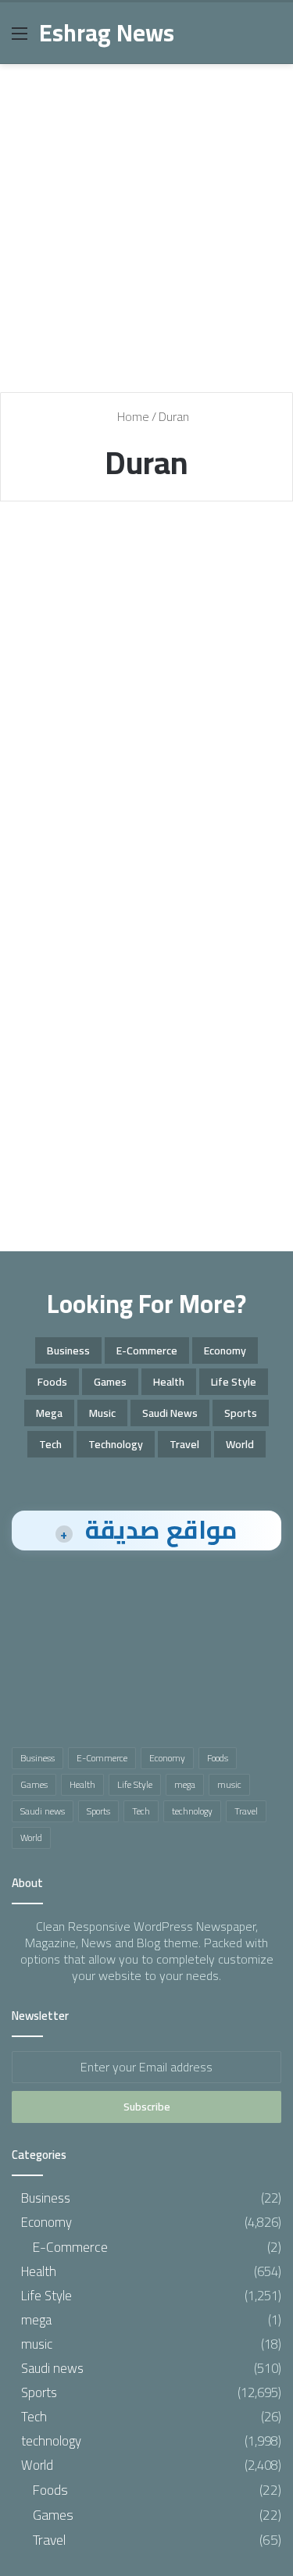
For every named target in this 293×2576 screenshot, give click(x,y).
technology (116, 1444)
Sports (46, 551)
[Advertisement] (146, 234)
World (240, 1444)
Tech (50, 1444)
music (102, 1413)
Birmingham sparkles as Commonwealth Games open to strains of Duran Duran (132, 620)
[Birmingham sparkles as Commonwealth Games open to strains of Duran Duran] (147, 729)
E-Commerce (147, 1350)
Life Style (234, 1382)
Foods (52, 1382)
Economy (225, 1350)
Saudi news (170, 1413)
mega (49, 1413)
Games (110, 1382)
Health (169, 1382)
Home (132, 416)
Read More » (72, 847)
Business (68, 1350)
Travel (184, 1444)
